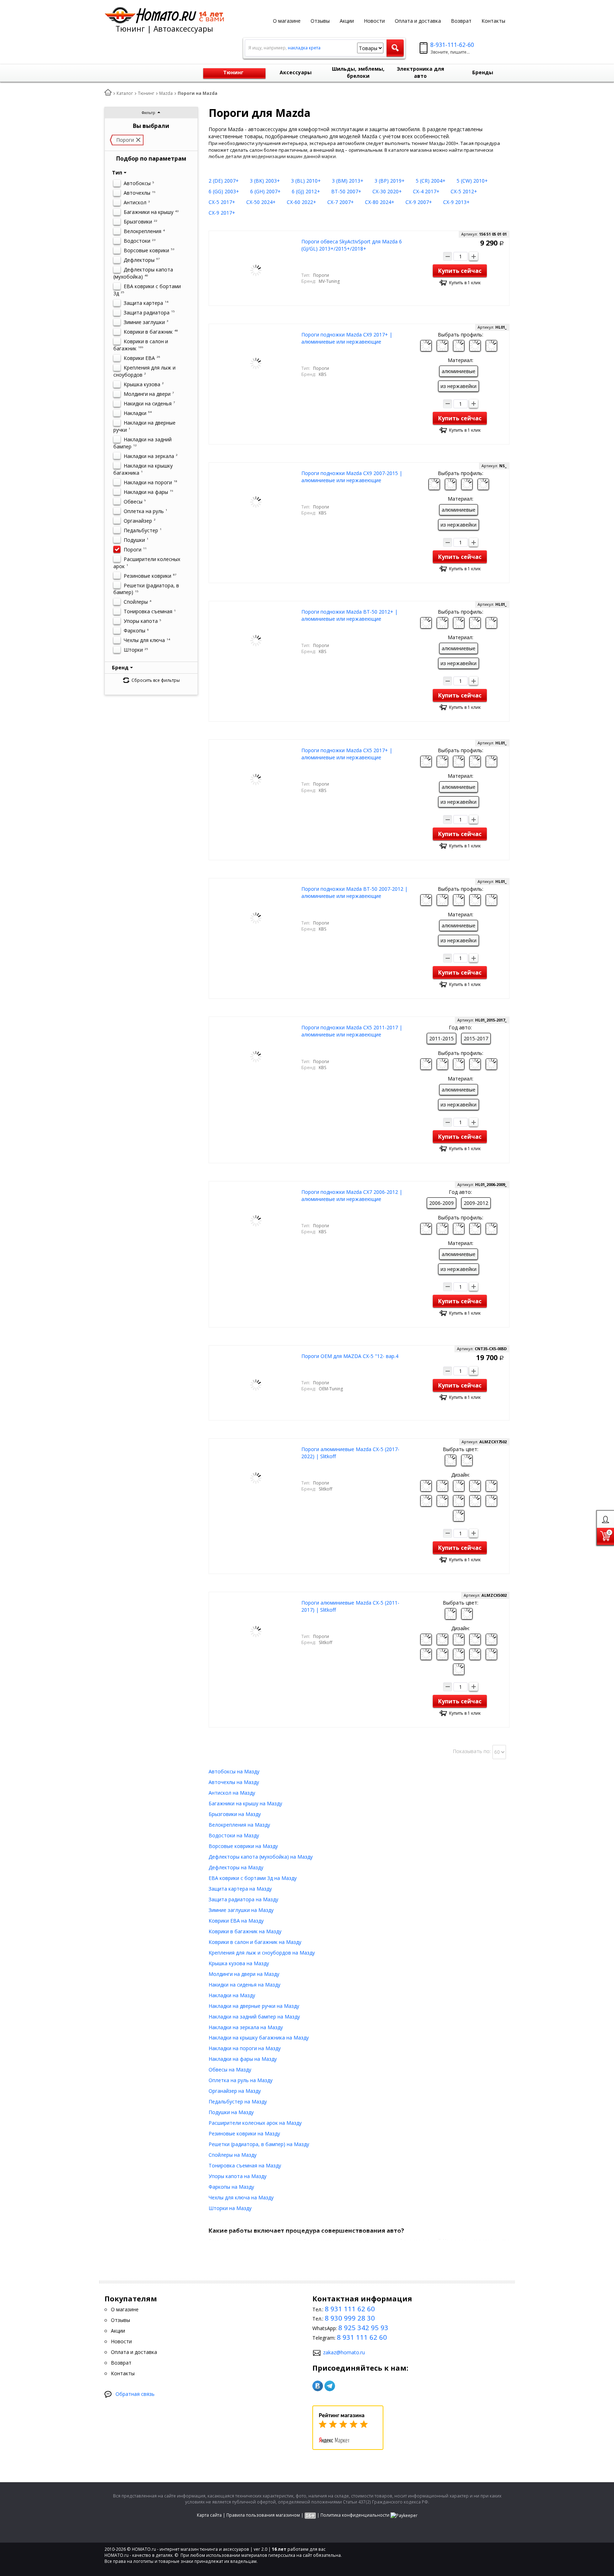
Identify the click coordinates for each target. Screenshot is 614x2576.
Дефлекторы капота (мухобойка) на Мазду (261, 1857)
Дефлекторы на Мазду (236, 1867)
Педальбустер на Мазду (238, 2101)
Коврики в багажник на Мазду (245, 1931)
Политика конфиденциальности (355, 2515)
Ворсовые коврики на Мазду (243, 1846)
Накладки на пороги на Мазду (245, 2048)
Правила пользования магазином (263, 2515)
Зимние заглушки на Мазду (241, 1910)
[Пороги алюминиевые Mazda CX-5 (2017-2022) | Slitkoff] (256, 1478)
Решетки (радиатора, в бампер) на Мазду (259, 2144)
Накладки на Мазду (232, 1995)
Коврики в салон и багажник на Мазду (255, 1942)
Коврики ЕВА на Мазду (236, 1921)
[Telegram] (330, 2386)
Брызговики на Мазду (235, 1814)
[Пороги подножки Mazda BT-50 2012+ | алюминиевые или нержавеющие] (256, 640)
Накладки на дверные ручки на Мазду (254, 2006)
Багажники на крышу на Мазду (245, 1803)
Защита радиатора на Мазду (243, 1899)
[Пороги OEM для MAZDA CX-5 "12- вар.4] (256, 1384)
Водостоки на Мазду (234, 1835)
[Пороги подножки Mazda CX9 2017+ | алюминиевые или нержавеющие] (256, 363)
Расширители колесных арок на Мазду (255, 2123)
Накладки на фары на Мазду (243, 2059)
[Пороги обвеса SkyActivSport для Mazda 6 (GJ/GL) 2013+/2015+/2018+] (256, 270)
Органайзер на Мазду (235, 2091)
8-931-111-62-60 (452, 45)
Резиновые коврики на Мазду (244, 2133)
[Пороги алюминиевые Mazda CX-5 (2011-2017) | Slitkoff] (256, 1631)
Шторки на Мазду (230, 2208)
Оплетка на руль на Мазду (241, 2080)
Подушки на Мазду (231, 2112)
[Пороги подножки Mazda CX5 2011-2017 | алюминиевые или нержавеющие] (256, 1056)
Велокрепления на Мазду (239, 1825)
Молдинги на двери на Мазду (244, 1974)
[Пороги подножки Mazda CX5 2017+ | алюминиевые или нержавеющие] (256, 779)
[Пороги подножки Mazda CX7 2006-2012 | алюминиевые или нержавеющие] (256, 1220)
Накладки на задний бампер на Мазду (254, 2017)
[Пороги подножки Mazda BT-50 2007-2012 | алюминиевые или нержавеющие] (256, 917)
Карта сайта (209, 2515)
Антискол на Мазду (232, 1793)
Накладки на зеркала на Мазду (246, 2027)
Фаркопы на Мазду (231, 2187)
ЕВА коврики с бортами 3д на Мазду (253, 1878)
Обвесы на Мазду (230, 2070)
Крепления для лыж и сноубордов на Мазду (262, 1953)
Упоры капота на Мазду (238, 2176)
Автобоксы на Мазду (234, 1771)
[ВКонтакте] (318, 2386)
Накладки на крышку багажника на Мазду (259, 2038)
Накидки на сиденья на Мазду (244, 1985)
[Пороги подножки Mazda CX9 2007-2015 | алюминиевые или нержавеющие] (256, 502)
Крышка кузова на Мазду (239, 1963)
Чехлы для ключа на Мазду (241, 2197)
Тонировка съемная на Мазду (245, 2165)
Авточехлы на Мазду (234, 1782)
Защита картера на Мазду (240, 1889)
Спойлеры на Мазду (233, 2155)
